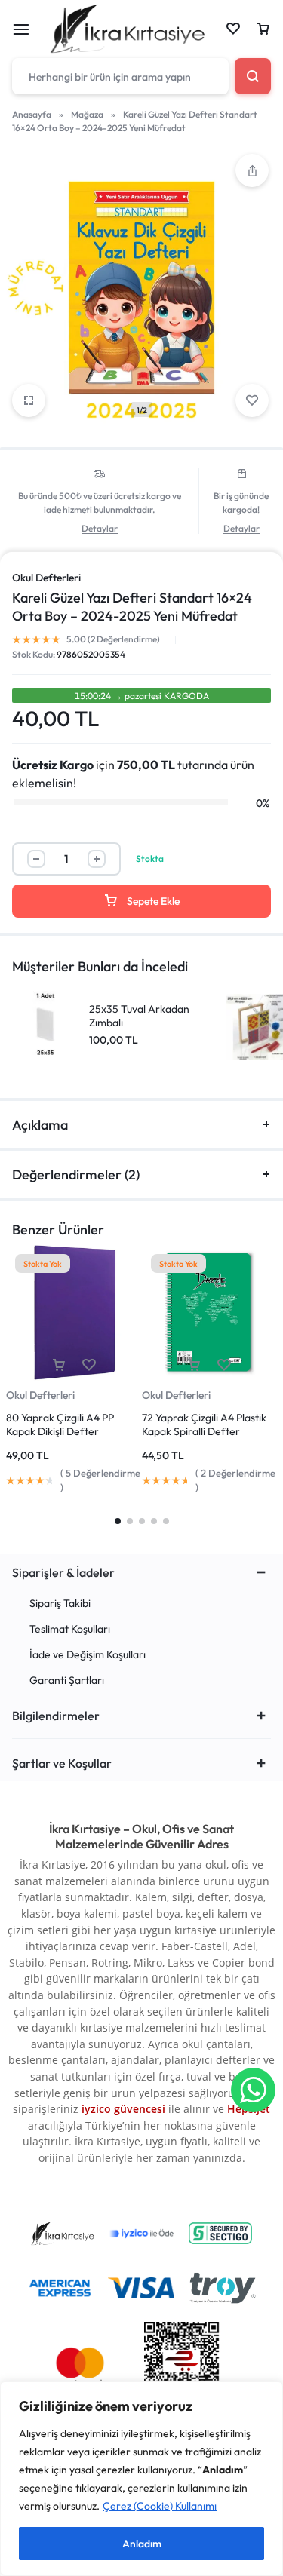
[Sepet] (263, 29)
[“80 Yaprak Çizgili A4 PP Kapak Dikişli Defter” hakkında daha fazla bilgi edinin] (59, 1365)
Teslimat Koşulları (70, 1629)
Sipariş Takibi (60, 1604)
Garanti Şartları (67, 1681)
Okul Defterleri (46, 578)
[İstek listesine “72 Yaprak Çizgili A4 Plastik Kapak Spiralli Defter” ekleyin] (224, 1365)
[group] (74, 1313)
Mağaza (87, 114)
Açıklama (40, 1125)
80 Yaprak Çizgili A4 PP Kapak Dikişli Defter (60, 1424)
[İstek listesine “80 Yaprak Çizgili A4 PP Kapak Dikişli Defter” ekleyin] (89, 1365)
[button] (252, 170)
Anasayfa (32, 114)
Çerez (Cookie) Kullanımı (160, 2506)
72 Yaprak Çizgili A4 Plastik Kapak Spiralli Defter (204, 1424)
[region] (141, 2479)
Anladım (142, 2544)
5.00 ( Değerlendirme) (113, 639)
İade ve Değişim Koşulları (88, 1655)
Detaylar (100, 529)
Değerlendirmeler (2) (76, 1175)
